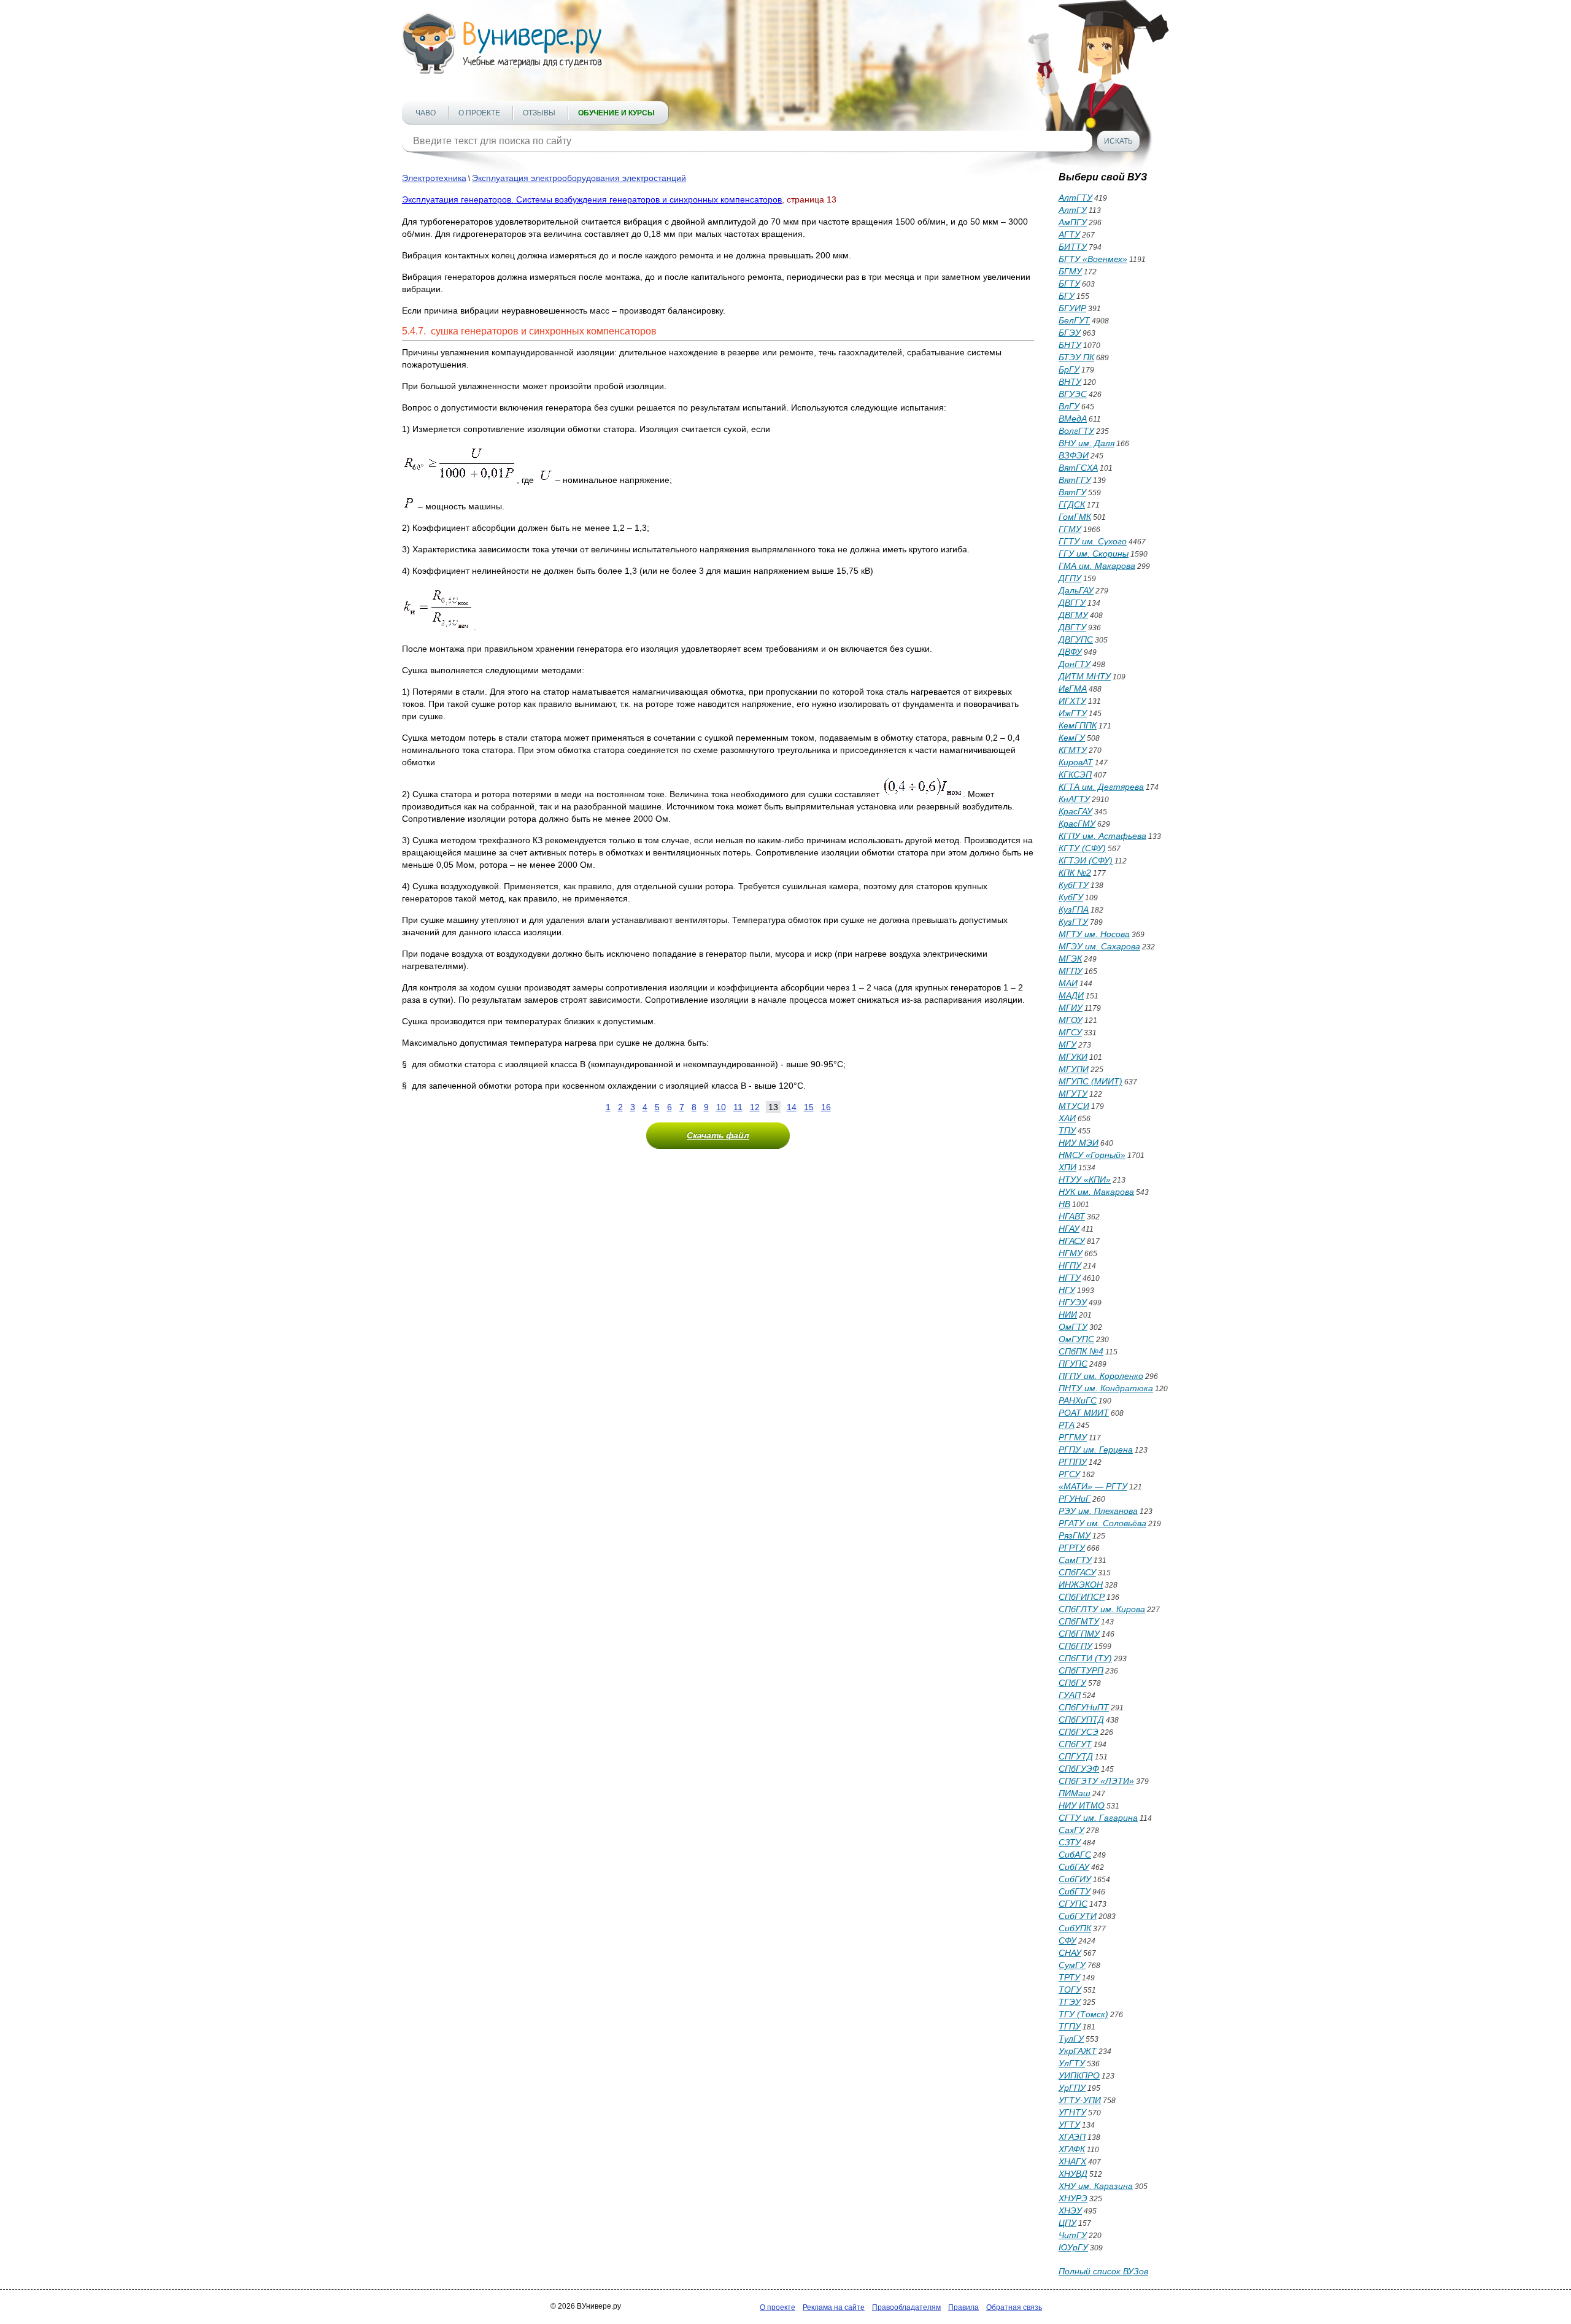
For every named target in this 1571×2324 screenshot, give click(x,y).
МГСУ (1070, 1032)
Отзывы (539, 113)
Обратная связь (1014, 2307)
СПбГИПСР (1082, 1597)
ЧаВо (426, 113)
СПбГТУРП (1081, 1670)
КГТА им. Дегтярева (1101, 787)
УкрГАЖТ (1078, 2051)
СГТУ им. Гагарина (1098, 1818)
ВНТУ (1070, 382)
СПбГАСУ (1077, 1572)
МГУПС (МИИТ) (1090, 1081)
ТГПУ (1070, 2026)
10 (721, 1107)
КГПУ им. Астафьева (1102, 836)
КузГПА (1074, 909)
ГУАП (1070, 1695)
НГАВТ (1072, 1216)
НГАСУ (1072, 1241)
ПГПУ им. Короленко (1101, 1376)
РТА (1067, 1425)
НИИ (1068, 1314)
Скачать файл (718, 1135)
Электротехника (434, 178)
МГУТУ (1073, 1094)
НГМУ (1071, 1253)
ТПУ (1067, 1130)
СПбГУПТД (1081, 1720)
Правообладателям (906, 2307)
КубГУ (1071, 897)
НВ (1064, 1204)
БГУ (1067, 296)
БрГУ (1069, 369)
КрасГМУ (1077, 824)
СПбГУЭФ (1079, 1769)
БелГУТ (1074, 320)
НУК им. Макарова (1096, 1192)
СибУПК (1075, 1928)
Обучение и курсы (616, 113)
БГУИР (1072, 308)
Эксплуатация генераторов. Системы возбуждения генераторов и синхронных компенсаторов (592, 199)
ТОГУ (1070, 1990)
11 (738, 1107)
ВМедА (1073, 419)
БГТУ (1069, 284)
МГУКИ (1073, 1057)
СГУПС (1073, 1904)
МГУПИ (1074, 1069)
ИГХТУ (1072, 701)
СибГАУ (1074, 1867)
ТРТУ (1069, 1977)
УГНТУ (1072, 2112)
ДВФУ (1070, 652)
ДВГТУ (1072, 627)
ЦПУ (1067, 2223)
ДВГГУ (1072, 603)
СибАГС (1075, 1855)
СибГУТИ (1078, 1916)
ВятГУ (1072, 492)
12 (755, 1107)
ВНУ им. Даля (1087, 443)
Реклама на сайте (834, 2307)
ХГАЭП (1072, 2137)
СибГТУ (1075, 1891)
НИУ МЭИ (1079, 1143)
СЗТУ (1070, 1842)
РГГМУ (1073, 1437)
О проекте (479, 113)
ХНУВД (1073, 2174)
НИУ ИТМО (1082, 1805)
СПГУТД (1076, 1756)
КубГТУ (1074, 885)
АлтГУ (1073, 210)
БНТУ (1070, 345)
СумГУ (1072, 1965)
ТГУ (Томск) (1083, 2014)
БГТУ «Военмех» (1093, 259)
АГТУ (1069, 234)
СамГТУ (1075, 1560)
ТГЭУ (1070, 2002)
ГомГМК (1075, 517)
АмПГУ (1073, 222)
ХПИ (1067, 1167)
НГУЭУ (1073, 1302)
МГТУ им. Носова (1094, 934)
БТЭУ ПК (1076, 357)
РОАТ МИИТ (1084, 1413)
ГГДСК (1072, 504)
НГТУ (1070, 1278)
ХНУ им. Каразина (1096, 2186)
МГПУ (1071, 971)
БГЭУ (1070, 333)
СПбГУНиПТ (1084, 1707)
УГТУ (1069, 2125)
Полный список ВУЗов (1103, 2271)
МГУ (1067, 1044)
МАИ (1068, 983)
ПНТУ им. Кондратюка (1106, 1388)
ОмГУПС (1076, 1339)
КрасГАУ (1075, 811)
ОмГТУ (1073, 1327)
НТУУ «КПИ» (1085, 1179)
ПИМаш (1075, 1793)
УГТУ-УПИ (1080, 2100)
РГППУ (1073, 1462)
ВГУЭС (1073, 394)
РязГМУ (1075, 1535)
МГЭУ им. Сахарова (1099, 946)
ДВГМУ (1073, 615)
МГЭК (1070, 959)
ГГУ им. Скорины (1094, 554)
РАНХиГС (1078, 1400)
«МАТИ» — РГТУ (1093, 1486)
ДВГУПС (1076, 639)
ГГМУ (1070, 529)
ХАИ (1067, 1118)
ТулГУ (1071, 2039)
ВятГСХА (1078, 468)
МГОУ (1071, 1020)
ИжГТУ (1073, 713)
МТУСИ (1074, 1106)
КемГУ (1072, 738)
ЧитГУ (1073, 2235)
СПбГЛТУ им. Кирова (1102, 1609)
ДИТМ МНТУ (1085, 676)
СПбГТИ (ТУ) (1085, 1658)
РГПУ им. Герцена (1096, 1450)
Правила (963, 2307)
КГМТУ (1073, 750)
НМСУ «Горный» (1092, 1155)
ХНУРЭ (1073, 2198)
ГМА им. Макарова (1097, 566)
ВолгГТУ (1076, 431)
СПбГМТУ (1079, 1621)
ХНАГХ (1072, 2161)
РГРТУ (1072, 1548)
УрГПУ (1072, 2088)
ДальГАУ (1076, 590)
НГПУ (1070, 1265)
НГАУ (1069, 1229)
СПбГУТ (1075, 1744)
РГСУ (1069, 1474)
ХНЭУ (1070, 2210)
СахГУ (1071, 1830)
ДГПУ (1070, 578)
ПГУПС (1073, 1364)
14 (792, 1107)
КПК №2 (1075, 873)
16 (826, 1107)
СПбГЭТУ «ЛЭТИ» (1096, 1781)
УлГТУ (1072, 2063)
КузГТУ (1073, 922)
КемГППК (1078, 725)
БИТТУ (1073, 247)
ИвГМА (1073, 689)
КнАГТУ (1074, 799)
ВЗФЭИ (1074, 455)
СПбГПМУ (1079, 1634)
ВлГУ (1069, 406)
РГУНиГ (1075, 1499)
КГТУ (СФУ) (1082, 848)
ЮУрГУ (1073, 2247)
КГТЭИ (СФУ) (1086, 860)
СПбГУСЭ (1079, 1732)
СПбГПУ (1075, 1646)
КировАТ (1076, 762)
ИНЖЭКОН (1081, 1585)
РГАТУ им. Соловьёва (1102, 1523)
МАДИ (1071, 995)
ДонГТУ (1075, 664)
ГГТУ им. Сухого (1093, 541)
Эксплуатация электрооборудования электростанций (579, 178)
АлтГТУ (1075, 198)
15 (809, 1107)
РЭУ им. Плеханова (1098, 1511)
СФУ (1067, 1940)
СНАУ (1070, 1953)
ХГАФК (1072, 2149)
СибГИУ (1075, 1879)
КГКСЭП (1075, 774)
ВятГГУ (1075, 480)
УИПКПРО (1079, 2075)
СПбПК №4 (1081, 1351)
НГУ (1067, 1290)
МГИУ (1071, 1008)
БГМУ (1070, 271)
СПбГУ (1072, 1683)
